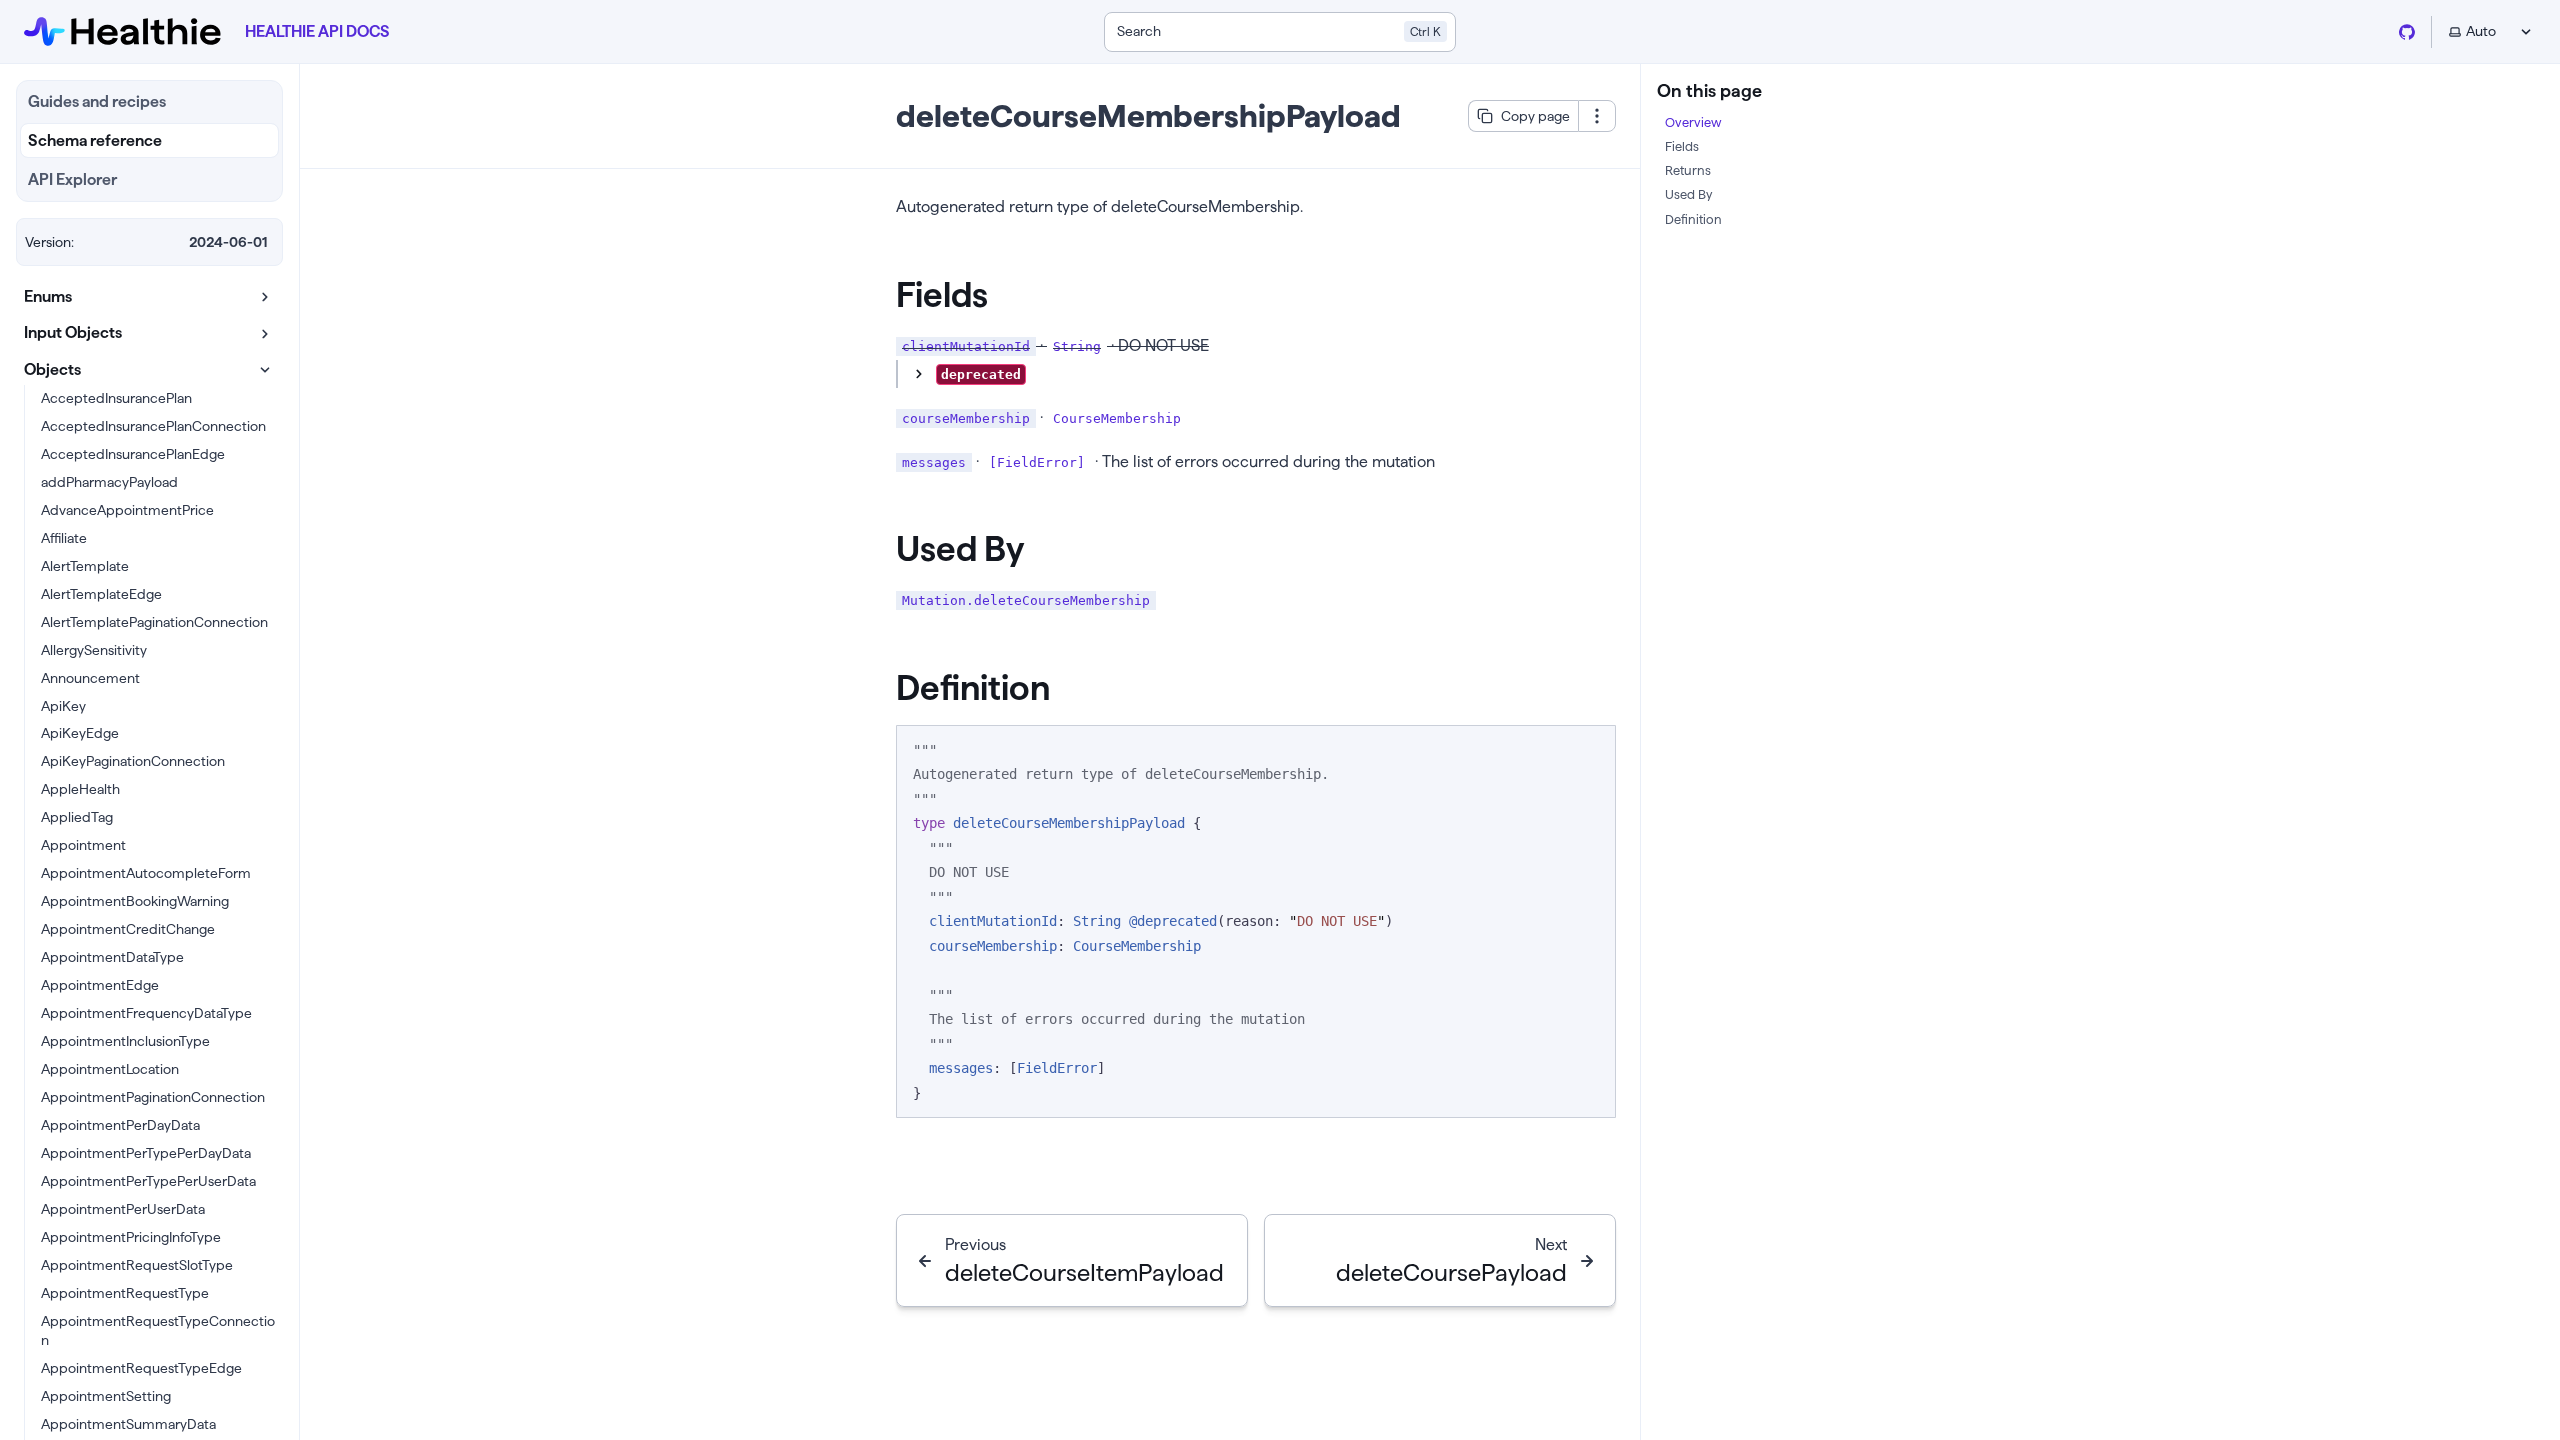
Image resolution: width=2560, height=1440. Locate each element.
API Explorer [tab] (72, 179)
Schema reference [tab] (95, 140)
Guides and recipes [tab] (97, 101)
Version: (49, 242)
